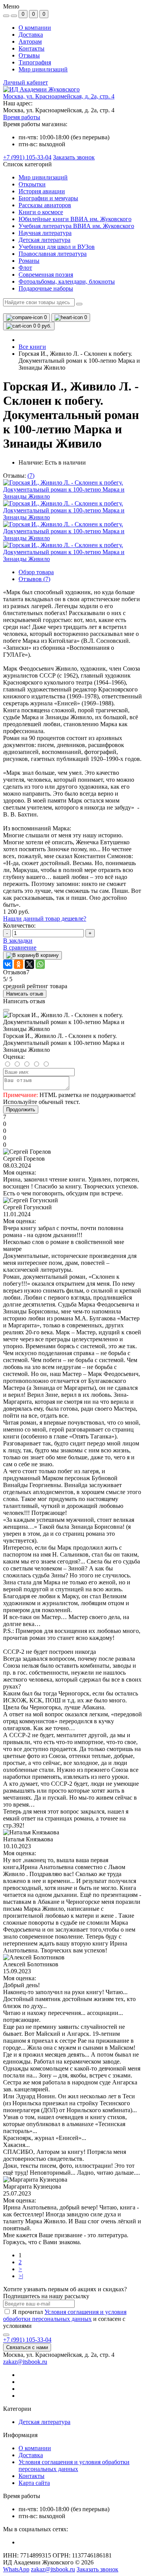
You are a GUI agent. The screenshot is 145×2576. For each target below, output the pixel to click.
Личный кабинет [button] (26, 82)
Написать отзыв (25, 994)
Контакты (32, 48)
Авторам (30, 41)
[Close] (6, 1010)
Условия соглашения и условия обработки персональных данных (65, 2315)
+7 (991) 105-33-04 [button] (27, 2340)
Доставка (31, 35)
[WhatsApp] (40, 964)
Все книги (32, 347)
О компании (35, 28)
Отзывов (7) (34, 579)
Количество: (19, 925)
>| (21, 2276)
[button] (59, 96)
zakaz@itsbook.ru (25, 2362)
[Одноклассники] (19, 964)
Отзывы (29, 55)
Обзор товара (36, 572)
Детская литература (44, 2422)
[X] (29, 964)
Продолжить (21, 1110)
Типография (35, 62)
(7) (31, 476)
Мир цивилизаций (43, 69)
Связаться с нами (27, 2347)
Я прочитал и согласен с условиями (65, 2319)
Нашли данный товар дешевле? (45, 919)
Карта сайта (34, 2483)
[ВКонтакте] (8, 964)
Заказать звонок (74, 157)
